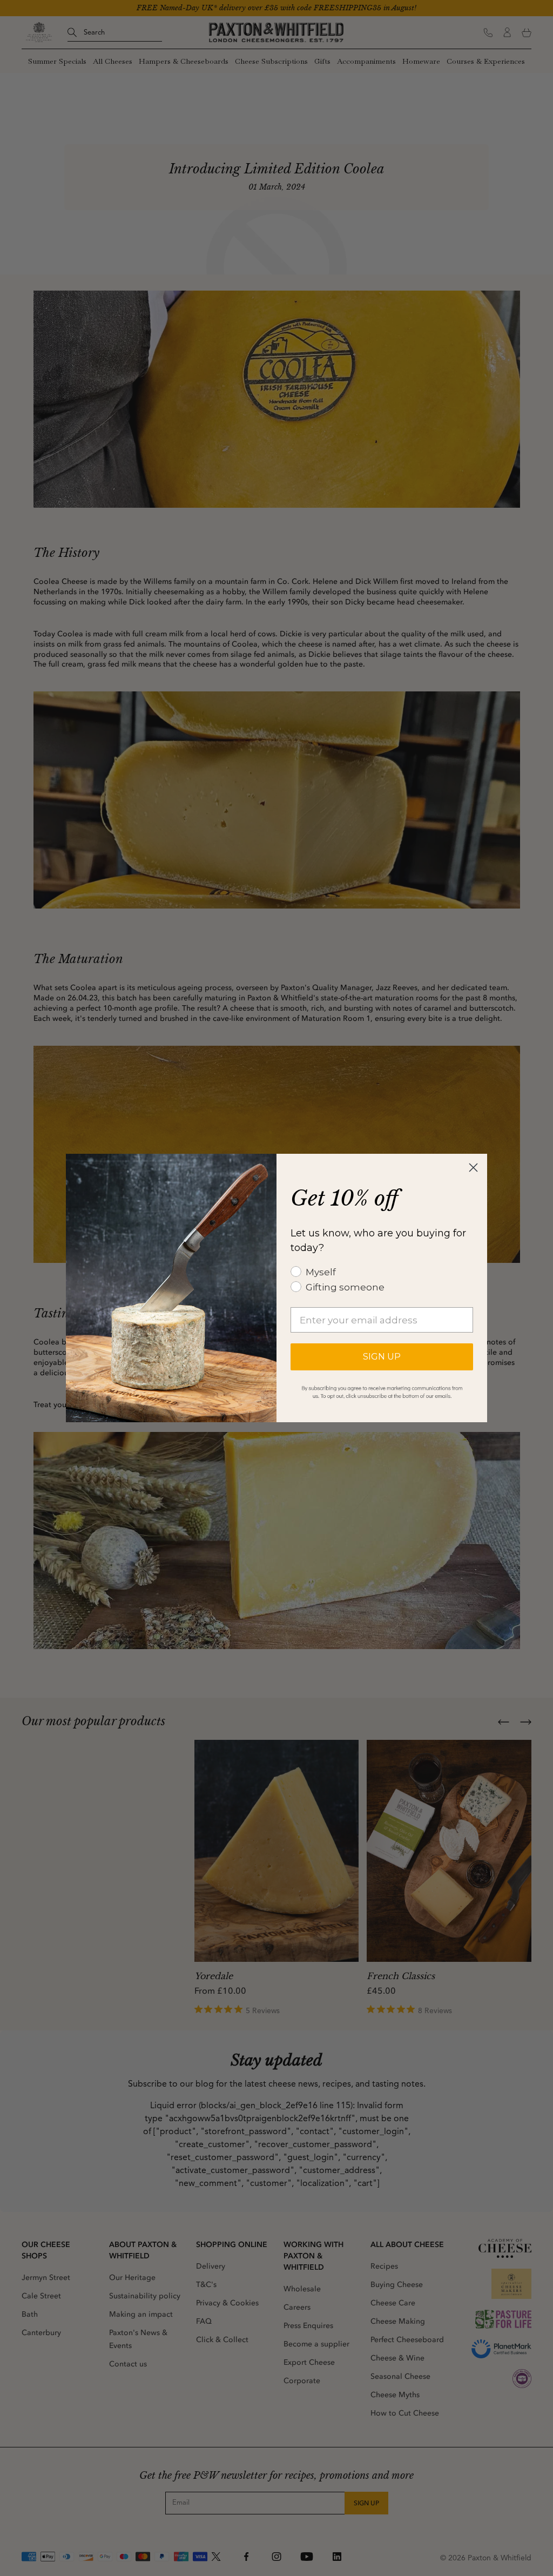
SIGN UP (382, 1357)
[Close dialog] (473, 1168)
